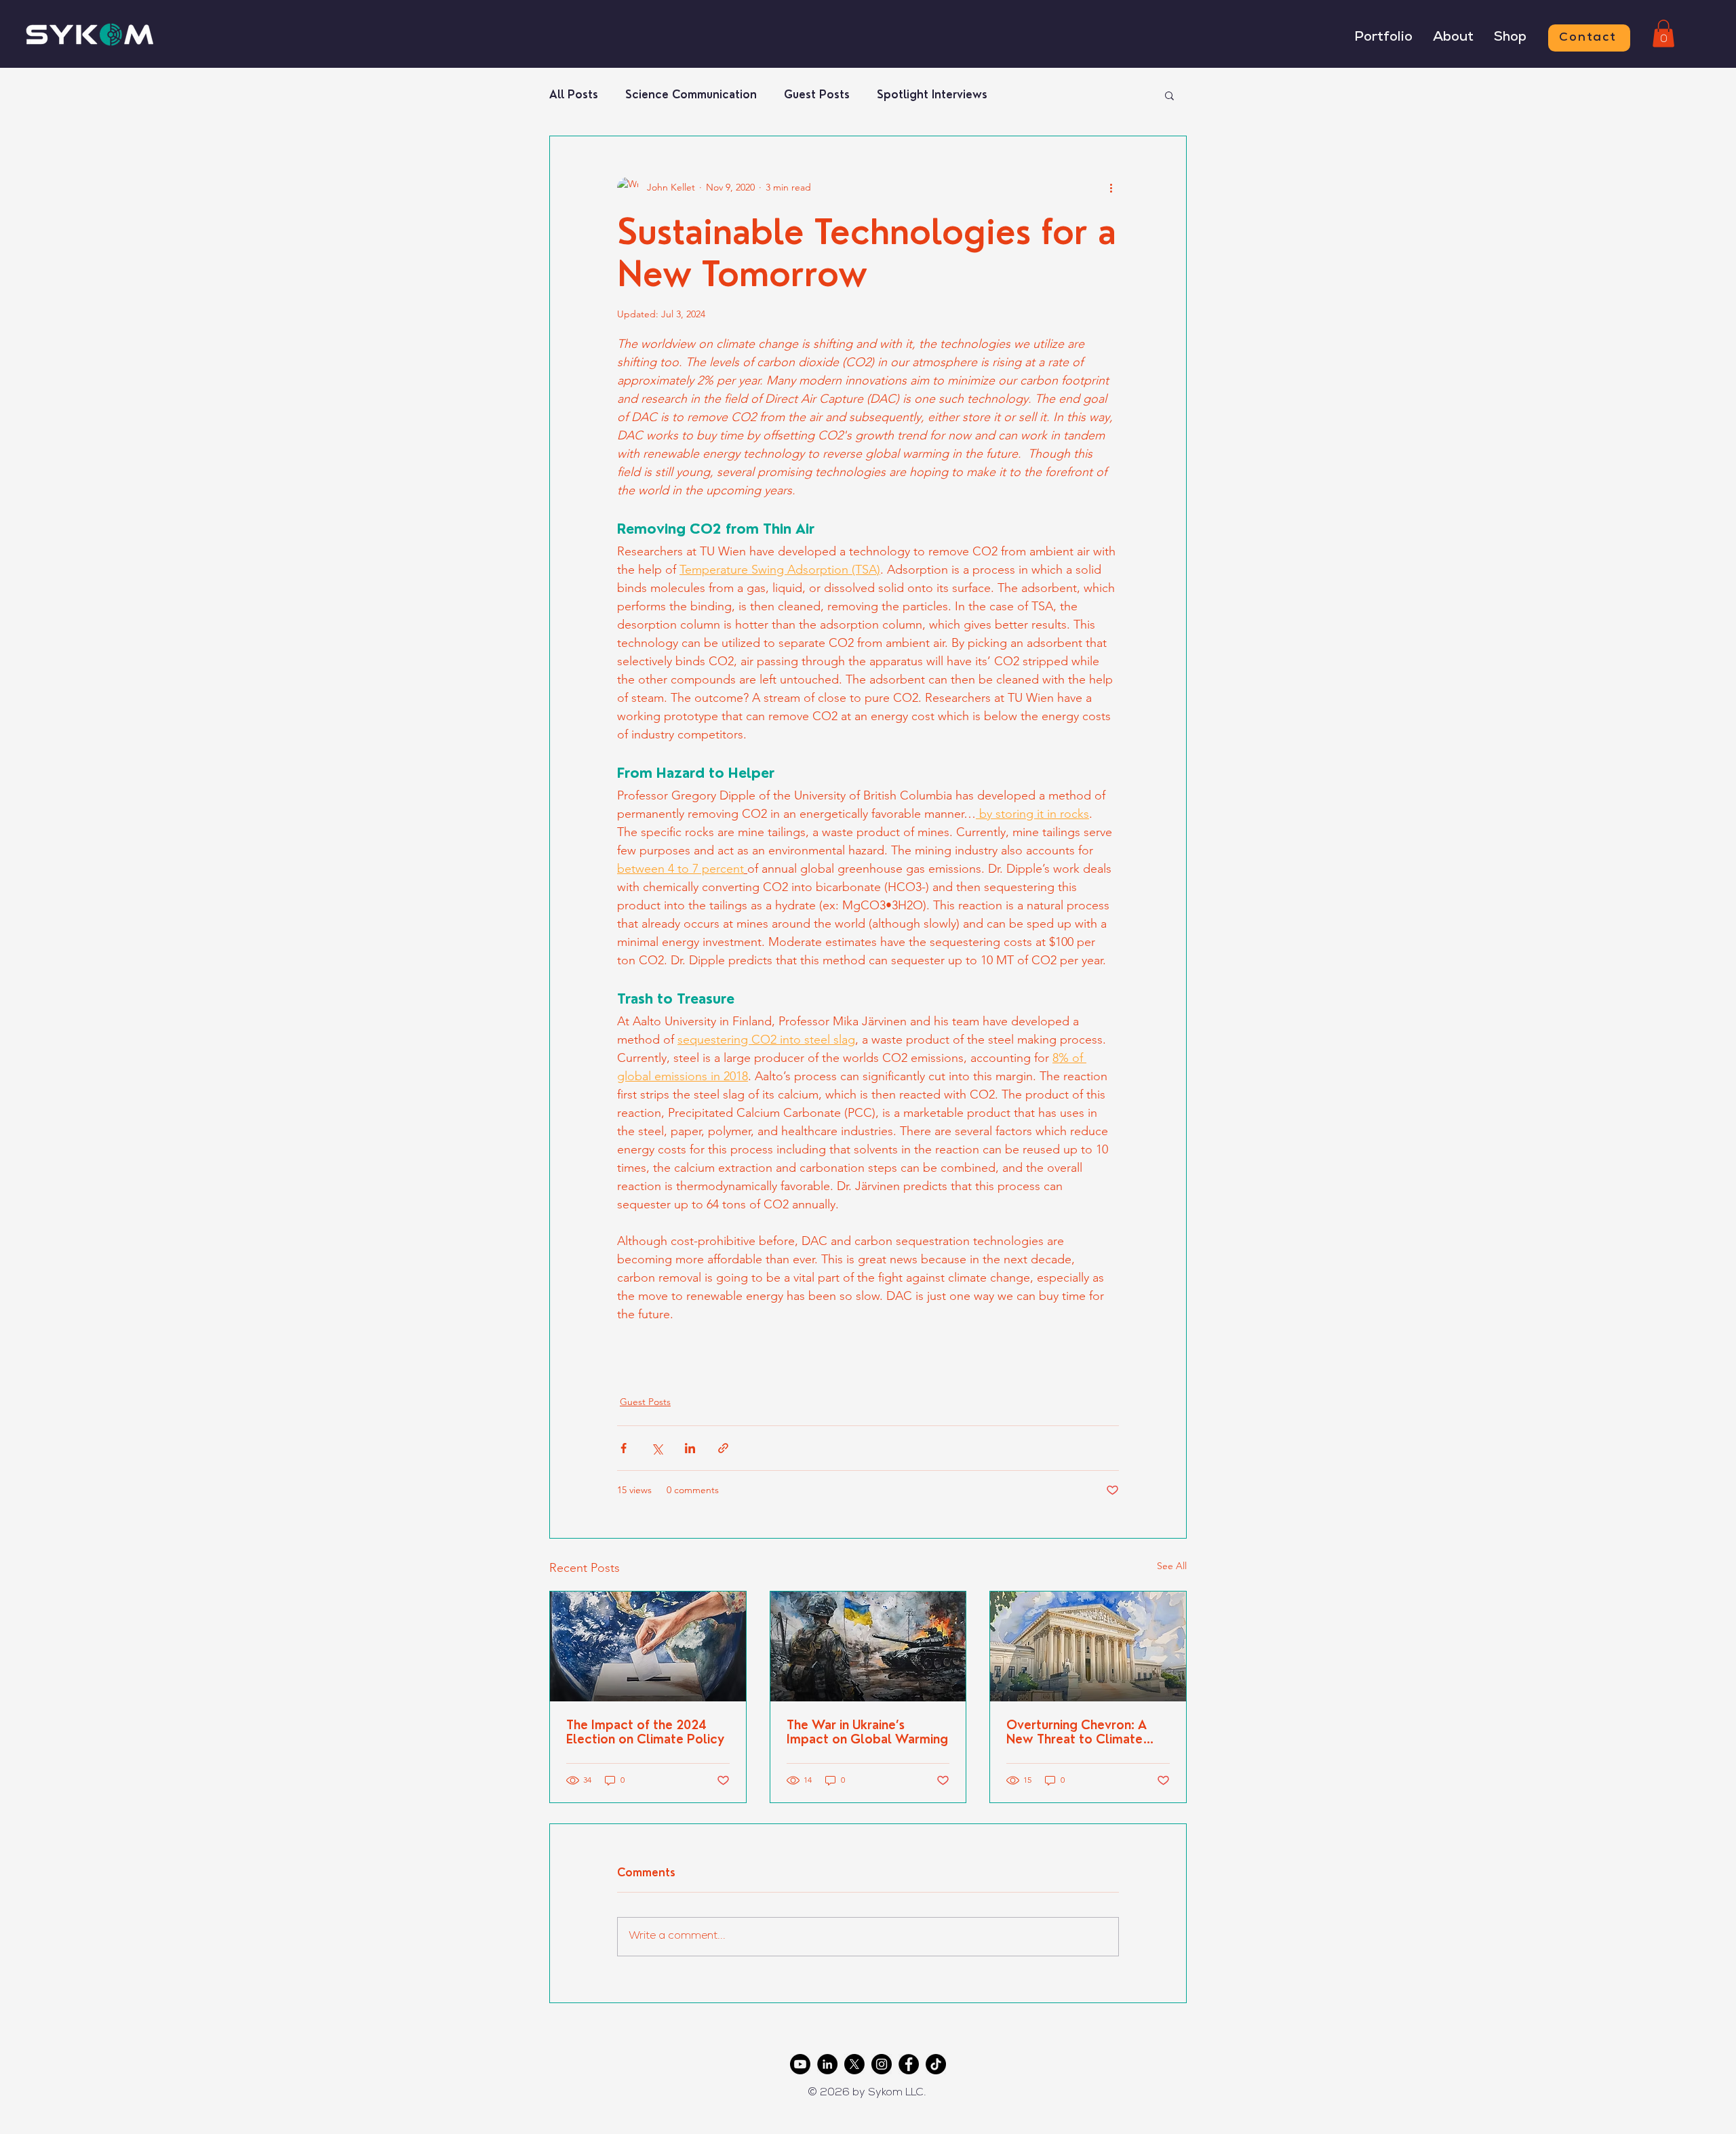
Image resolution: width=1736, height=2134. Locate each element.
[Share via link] (723, 1448)
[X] (854, 2064)
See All (1172, 1566)
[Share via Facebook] (624, 1448)
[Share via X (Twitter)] (657, 1448)
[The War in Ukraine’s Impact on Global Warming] (868, 1646)
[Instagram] (882, 2064)
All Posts (574, 95)
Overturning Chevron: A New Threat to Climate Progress (1077, 1732)
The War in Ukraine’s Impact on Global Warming (867, 1732)
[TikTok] (936, 2064)
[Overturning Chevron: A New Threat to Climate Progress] (1088, 1646)
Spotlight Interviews (932, 95)
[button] (1663, 34)
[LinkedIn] (827, 2064)
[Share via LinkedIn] (690, 1448)
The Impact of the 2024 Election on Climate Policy (645, 1732)
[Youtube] (800, 2064)
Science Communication (691, 95)
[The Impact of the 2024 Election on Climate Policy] (648, 1646)
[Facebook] (909, 2064)
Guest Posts (817, 95)
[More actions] (1111, 188)
